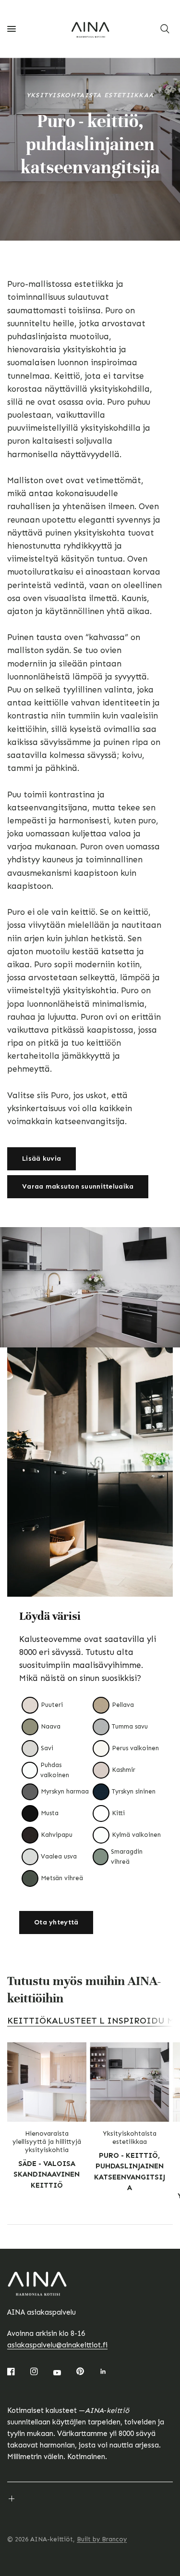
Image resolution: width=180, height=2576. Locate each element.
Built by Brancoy (102, 2539)
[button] (42, 1159)
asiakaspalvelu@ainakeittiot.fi (57, 2345)
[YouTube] (64, 2372)
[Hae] (165, 29)
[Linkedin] (110, 2371)
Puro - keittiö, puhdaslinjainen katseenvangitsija (130, 2171)
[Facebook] (18, 2371)
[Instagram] (41, 2371)
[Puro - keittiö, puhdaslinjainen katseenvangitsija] (130, 2082)
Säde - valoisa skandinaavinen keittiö (47, 2174)
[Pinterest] (87, 2371)
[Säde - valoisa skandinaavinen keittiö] (47, 2082)
